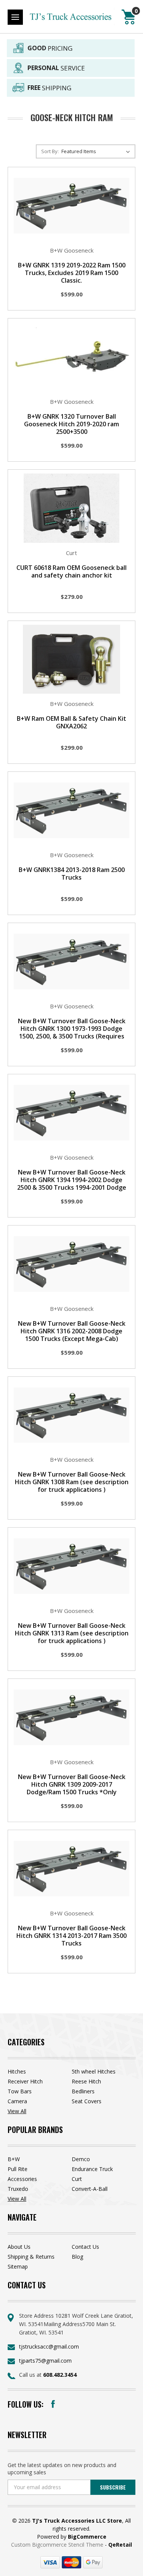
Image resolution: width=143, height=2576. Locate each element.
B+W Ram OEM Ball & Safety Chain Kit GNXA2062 (71, 722)
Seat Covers (87, 2101)
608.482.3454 (60, 2375)
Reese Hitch (86, 2081)
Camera (17, 2101)
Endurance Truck (92, 2169)
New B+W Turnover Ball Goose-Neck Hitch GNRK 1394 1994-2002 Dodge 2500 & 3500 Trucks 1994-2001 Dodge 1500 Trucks (72, 1184)
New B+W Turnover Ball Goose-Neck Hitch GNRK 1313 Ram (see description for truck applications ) (72, 1633)
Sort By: (50, 151)
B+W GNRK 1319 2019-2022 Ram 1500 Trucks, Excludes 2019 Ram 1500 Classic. (72, 273)
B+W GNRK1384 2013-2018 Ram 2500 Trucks (72, 874)
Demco (81, 2159)
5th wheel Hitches (94, 2071)
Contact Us (85, 2247)
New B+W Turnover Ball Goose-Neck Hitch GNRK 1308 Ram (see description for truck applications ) (72, 1482)
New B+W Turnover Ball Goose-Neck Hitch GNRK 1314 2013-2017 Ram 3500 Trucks (71, 1936)
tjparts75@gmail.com (45, 2361)
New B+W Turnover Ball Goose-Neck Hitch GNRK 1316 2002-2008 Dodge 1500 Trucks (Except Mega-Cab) (72, 1331)
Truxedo (18, 2189)
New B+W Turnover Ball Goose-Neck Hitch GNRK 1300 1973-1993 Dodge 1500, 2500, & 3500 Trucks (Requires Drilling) (72, 1032)
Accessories (22, 2179)
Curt (77, 2179)
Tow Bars (20, 2091)
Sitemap (18, 2266)
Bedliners (83, 2091)
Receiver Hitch (25, 2081)
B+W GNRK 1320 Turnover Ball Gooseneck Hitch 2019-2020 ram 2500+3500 (71, 424)
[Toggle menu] (15, 17)
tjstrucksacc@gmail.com (49, 2346)
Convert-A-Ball (90, 2189)
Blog (77, 2257)
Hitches (17, 2071)
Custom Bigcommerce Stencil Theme (58, 2545)
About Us (19, 2247)
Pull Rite (18, 2169)
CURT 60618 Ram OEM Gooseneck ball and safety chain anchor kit (71, 571)
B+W (14, 2159)
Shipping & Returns (31, 2257)
